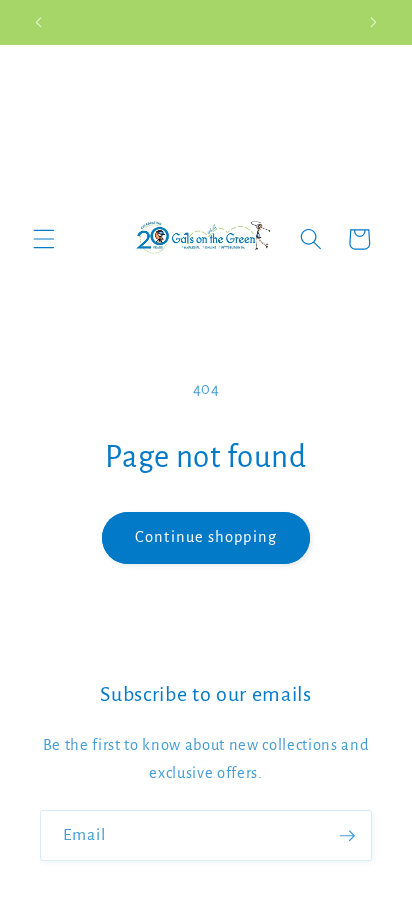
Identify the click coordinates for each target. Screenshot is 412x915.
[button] (44, 239)
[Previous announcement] (39, 22)
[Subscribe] (347, 836)
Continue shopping (206, 537)
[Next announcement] (374, 22)
